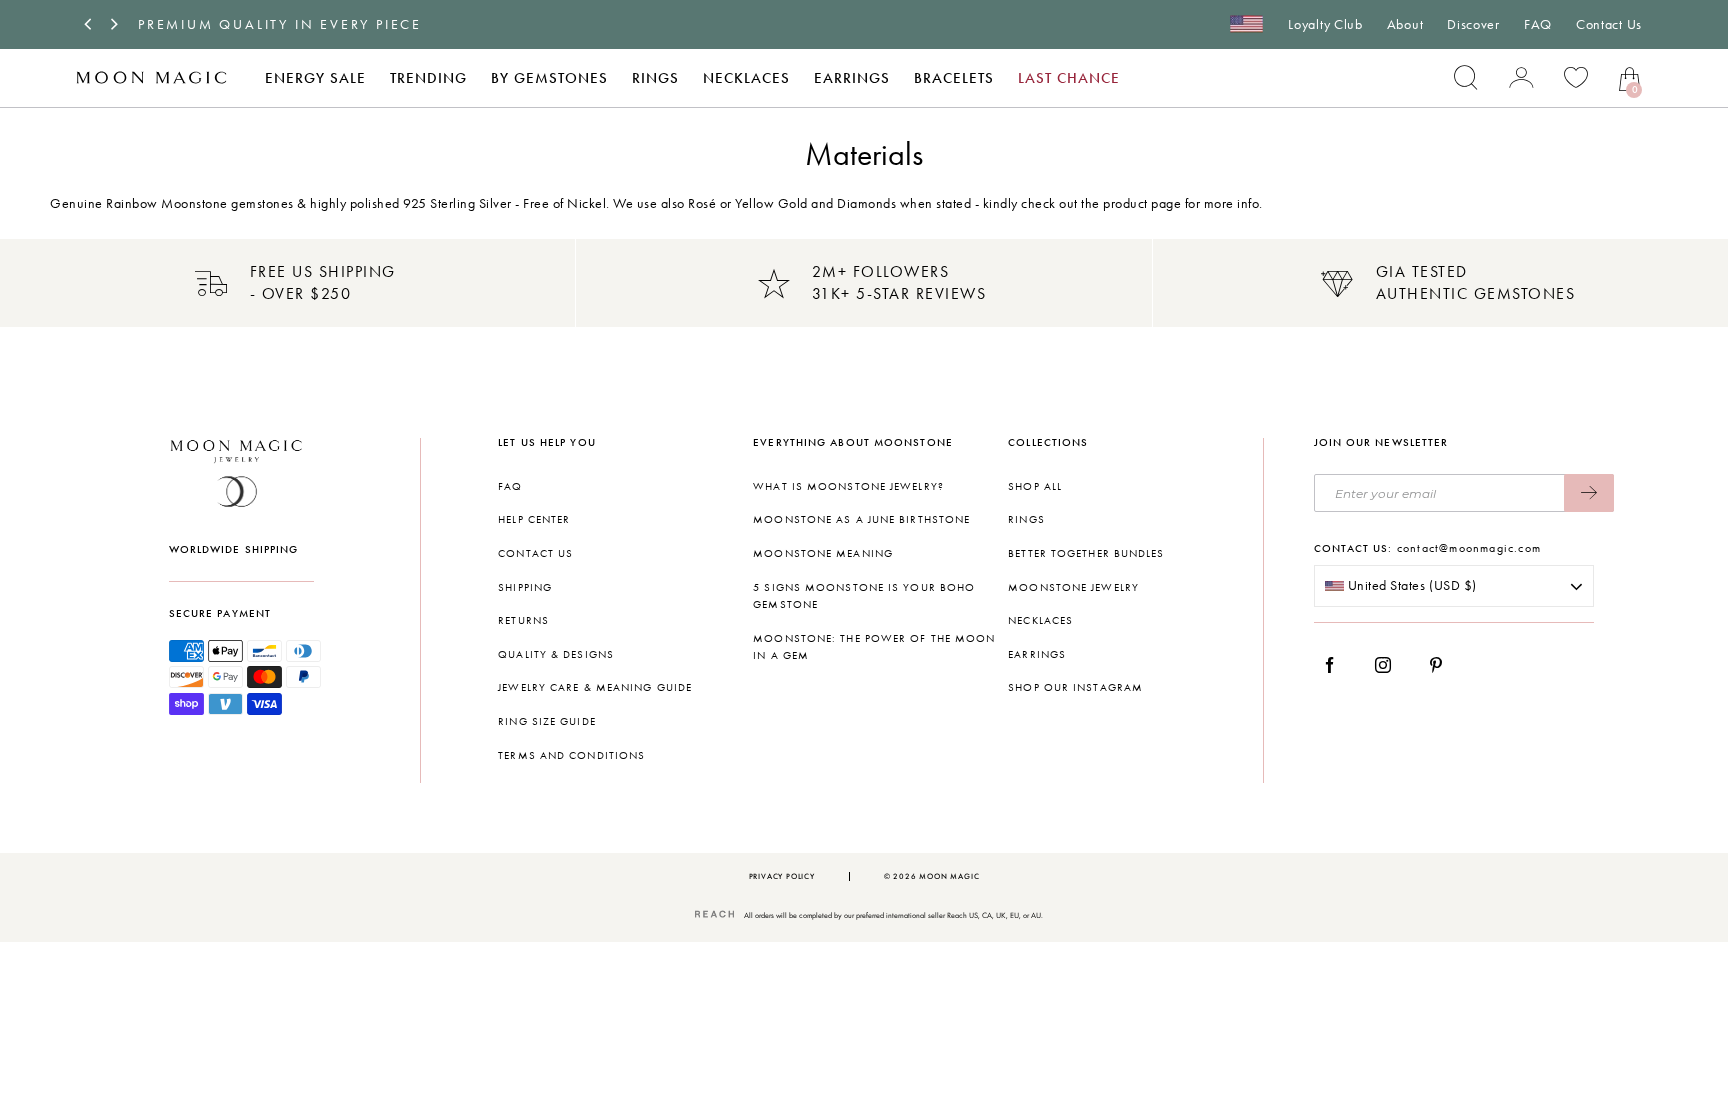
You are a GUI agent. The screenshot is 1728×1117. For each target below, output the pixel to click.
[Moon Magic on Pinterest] (1441, 665)
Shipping (525, 587)
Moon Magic (949, 876)
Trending (428, 78)
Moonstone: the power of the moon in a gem (874, 647)
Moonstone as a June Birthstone (861, 519)
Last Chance (1069, 78)
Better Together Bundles (1086, 553)
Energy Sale (315, 78)
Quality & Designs (556, 654)
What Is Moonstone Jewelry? (848, 486)
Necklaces (746, 78)
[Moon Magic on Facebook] (1337, 665)
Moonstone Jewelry (1073, 587)
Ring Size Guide (547, 721)
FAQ (1538, 24)
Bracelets (954, 78)
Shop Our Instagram (1075, 687)
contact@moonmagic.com (1469, 548)
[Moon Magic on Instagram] (1388, 665)
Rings (655, 78)
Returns (523, 620)
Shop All (1035, 486)
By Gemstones (549, 78)
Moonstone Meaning (823, 553)
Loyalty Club (1325, 24)
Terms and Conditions (571, 755)
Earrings (852, 78)
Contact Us (1609, 24)
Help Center (534, 519)
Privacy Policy (782, 876)
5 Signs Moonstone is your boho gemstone (864, 596)
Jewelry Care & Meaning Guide (595, 687)
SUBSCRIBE (1589, 493)
